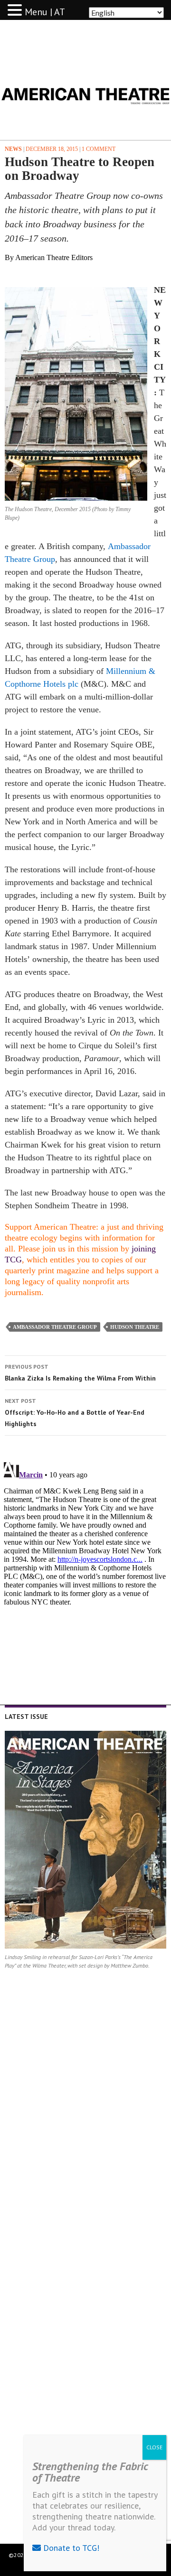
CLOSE (154, 2447)
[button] (16, 10)
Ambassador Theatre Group (55, 1327)
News (13, 149)
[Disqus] (85, 1577)
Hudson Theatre (135, 1327)
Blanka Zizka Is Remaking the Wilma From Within (80, 1373)
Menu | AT (45, 12)
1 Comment (99, 149)
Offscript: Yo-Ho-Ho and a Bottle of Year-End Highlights (75, 1413)
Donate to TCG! (70, 2548)
